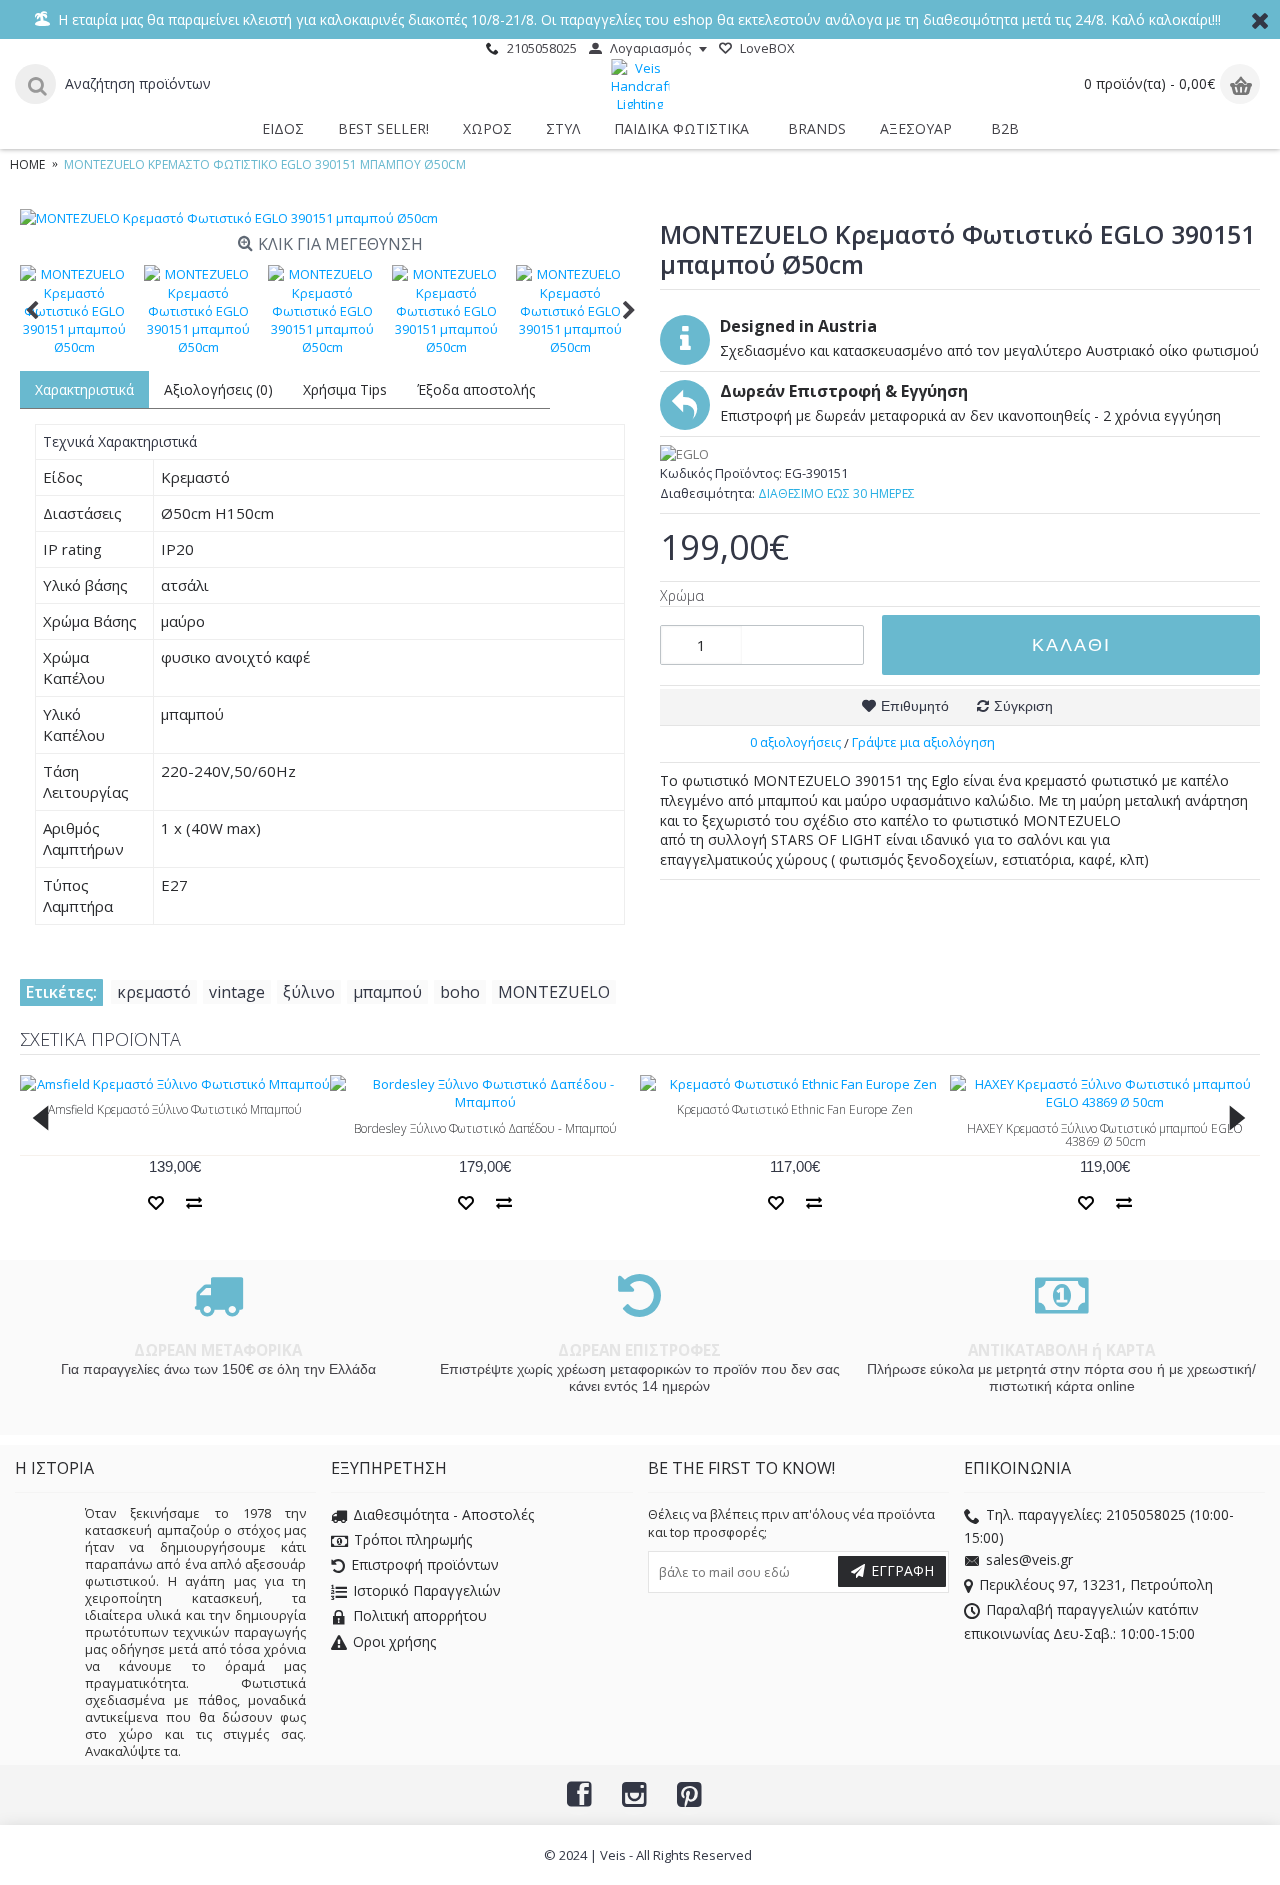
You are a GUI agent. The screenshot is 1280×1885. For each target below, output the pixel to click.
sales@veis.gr (1029, 1559)
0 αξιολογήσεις (795, 742)
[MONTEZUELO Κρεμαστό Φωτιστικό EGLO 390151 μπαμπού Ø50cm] (330, 218)
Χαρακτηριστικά (84, 389)
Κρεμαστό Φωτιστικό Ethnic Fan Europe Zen (795, 1109)
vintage (237, 992)
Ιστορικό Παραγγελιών (427, 1590)
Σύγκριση (1023, 706)
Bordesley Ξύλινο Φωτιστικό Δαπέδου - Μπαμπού (485, 1128)
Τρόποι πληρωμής (413, 1540)
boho (460, 992)
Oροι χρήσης (394, 1641)
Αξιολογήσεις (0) (218, 389)
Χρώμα (682, 595)
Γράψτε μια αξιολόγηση (923, 742)
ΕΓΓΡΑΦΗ (902, 1570)
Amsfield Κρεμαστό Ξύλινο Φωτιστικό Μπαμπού (175, 1109)
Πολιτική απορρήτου (420, 1616)
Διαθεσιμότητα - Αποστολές (443, 1514)
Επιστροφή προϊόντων (425, 1565)
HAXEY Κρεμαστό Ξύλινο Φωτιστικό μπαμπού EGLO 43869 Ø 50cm (1105, 1135)
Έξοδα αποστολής (476, 389)
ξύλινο (309, 992)
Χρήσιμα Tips (345, 389)
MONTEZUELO (554, 992)
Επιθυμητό (915, 706)
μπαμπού (387, 992)
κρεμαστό (154, 992)
